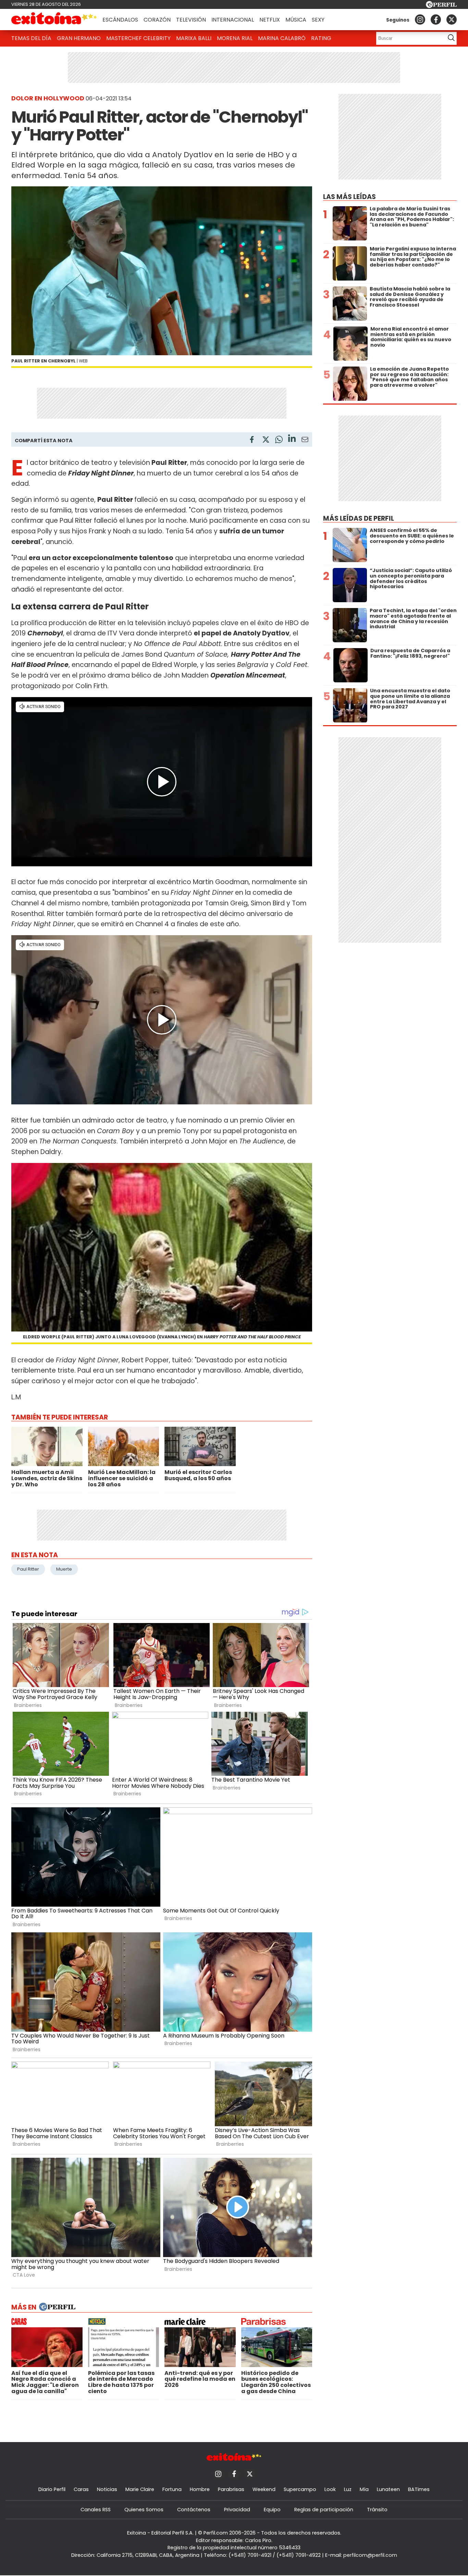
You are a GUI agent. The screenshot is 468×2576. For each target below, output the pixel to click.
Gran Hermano (79, 38)
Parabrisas (231, 2489)
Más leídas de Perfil (359, 518)
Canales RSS (96, 2510)
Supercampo (300, 2489)
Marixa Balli (194, 38)
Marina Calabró (282, 38)
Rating (321, 38)
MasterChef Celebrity (138, 38)
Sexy (318, 20)
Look (330, 2489)
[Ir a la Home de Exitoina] (54, 20)
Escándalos (120, 20)
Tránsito (377, 2510)
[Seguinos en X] (452, 20)
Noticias (107, 2489)
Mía (364, 2489)
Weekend (264, 2489)
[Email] (305, 441)
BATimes (419, 2489)
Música (296, 20)
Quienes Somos (144, 2510)
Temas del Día (31, 38)
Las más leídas (349, 197)
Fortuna (172, 2489)
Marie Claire (140, 2489)
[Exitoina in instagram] (420, 20)
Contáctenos (194, 2510)
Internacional (233, 20)
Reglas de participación (324, 2510)
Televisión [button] (191, 20)
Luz (348, 2489)
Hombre (200, 2489)
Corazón (157, 20)
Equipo (272, 2510)
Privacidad (237, 2510)
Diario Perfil (52, 2489)
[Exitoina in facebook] (436, 20)
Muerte (64, 1569)
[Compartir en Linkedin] (292, 439)
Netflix (270, 20)
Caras (81, 2489)
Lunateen (388, 2489)
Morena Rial (235, 38)
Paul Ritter (28, 1569)
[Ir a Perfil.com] (441, 6)
